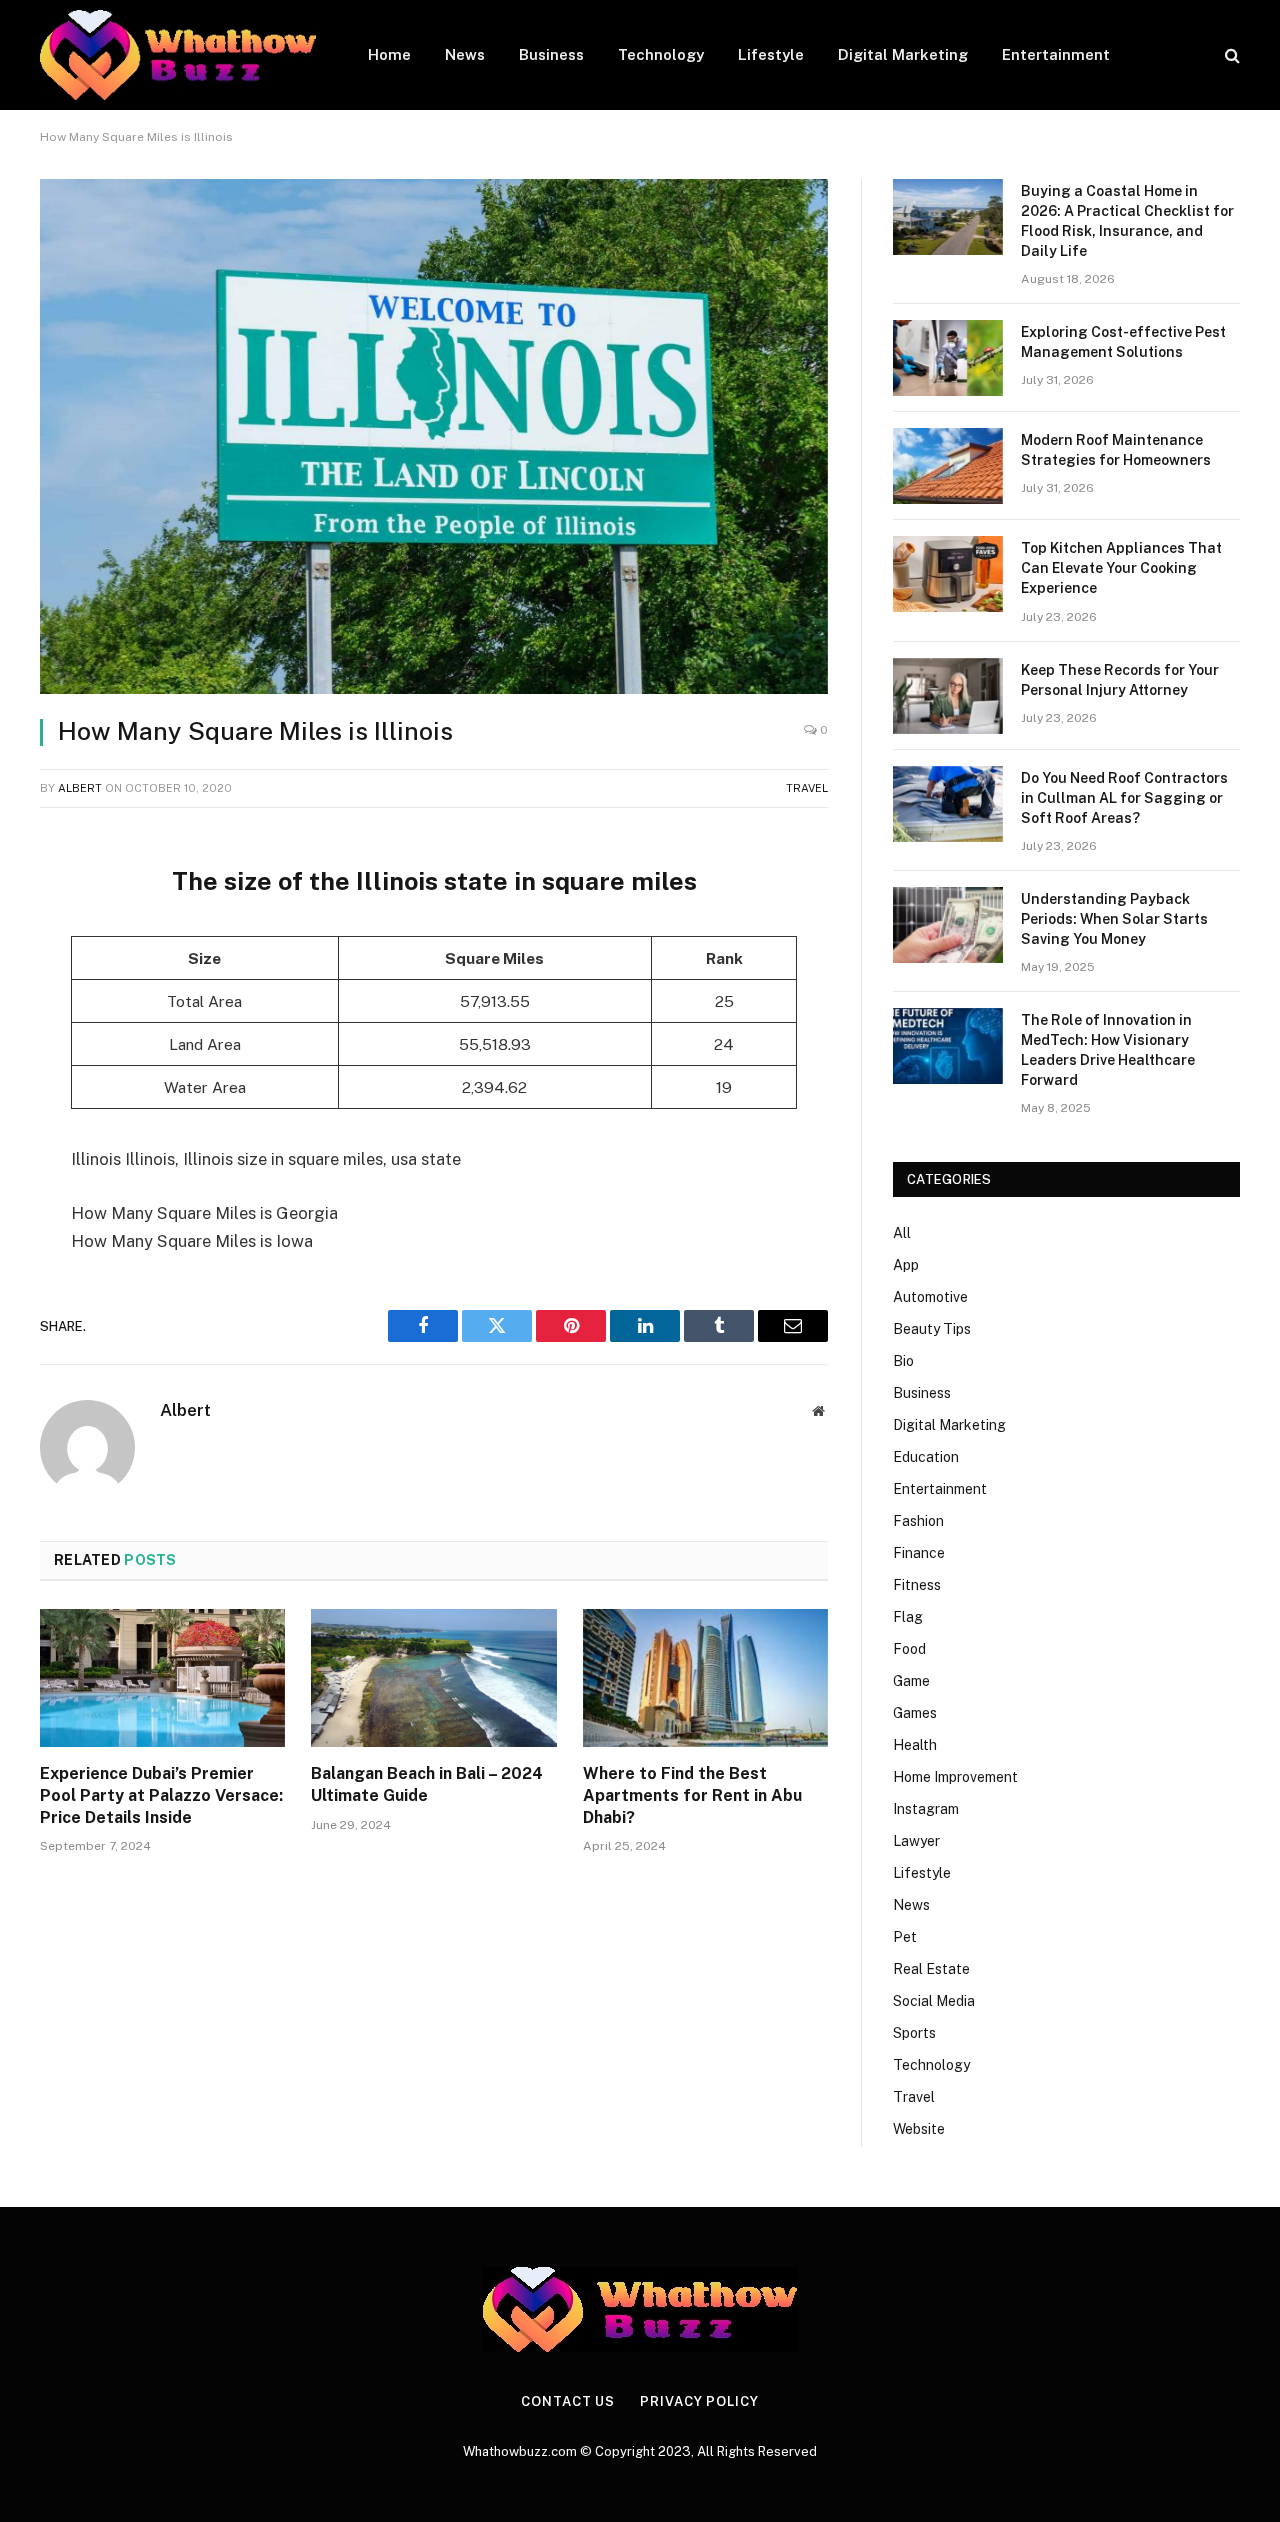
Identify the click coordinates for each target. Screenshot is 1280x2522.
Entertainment (1056, 54)
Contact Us (568, 2401)
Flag (908, 1617)
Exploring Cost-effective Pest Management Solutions (1123, 342)
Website (919, 2129)
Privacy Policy (699, 2401)
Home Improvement (955, 1777)
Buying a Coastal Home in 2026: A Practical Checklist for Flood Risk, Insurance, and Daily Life (1127, 221)
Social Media (934, 2001)
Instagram (926, 1809)
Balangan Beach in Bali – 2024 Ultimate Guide (427, 1784)
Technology (661, 54)
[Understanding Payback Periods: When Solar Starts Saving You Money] (948, 925)
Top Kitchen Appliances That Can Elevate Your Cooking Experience (1121, 568)
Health (915, 1745)
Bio (903, 1361)
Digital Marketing (903, 54)
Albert (80, 788)
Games (915, 1713)
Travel (807, 788)
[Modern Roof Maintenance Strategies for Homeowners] (948, 466)
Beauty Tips (932, 1329)
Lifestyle (771, 54)
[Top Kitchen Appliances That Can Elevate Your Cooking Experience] (948, 574)
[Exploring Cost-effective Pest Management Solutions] (948, 358)
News (465, 54)
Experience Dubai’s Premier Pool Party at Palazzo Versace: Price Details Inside (161, 1795)
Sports (914, 2033)
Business (551, 54)
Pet (905, 1937)
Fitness (917, 1585)
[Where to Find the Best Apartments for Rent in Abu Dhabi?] (705, 1678)
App (906, 1265)
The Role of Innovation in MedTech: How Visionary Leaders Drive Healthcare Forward (1108, 1050)
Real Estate (931, 1969)
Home (389, 54)
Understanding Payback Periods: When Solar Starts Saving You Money (1114, 919)
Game (911, 1681)
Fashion (918, 1521)
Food (909, 1649)
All (902, 1233)
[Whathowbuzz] (178, 55)
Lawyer (916, 1841)
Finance (919, 1553)
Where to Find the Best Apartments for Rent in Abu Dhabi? (692, 1795)
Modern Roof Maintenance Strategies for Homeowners (1116, 450)
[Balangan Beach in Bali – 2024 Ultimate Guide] (433, 1678)
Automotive (930, 1297)
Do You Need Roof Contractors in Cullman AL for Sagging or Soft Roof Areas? (1124, 798)
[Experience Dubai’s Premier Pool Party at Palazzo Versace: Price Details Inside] (162, 1678)
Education (926, 1457)
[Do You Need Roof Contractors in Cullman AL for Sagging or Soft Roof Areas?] (948, 804)
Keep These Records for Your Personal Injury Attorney (1120, 680)
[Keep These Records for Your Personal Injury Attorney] (948, 696)
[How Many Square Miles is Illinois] (434, 436)
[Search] (1230, 55)
